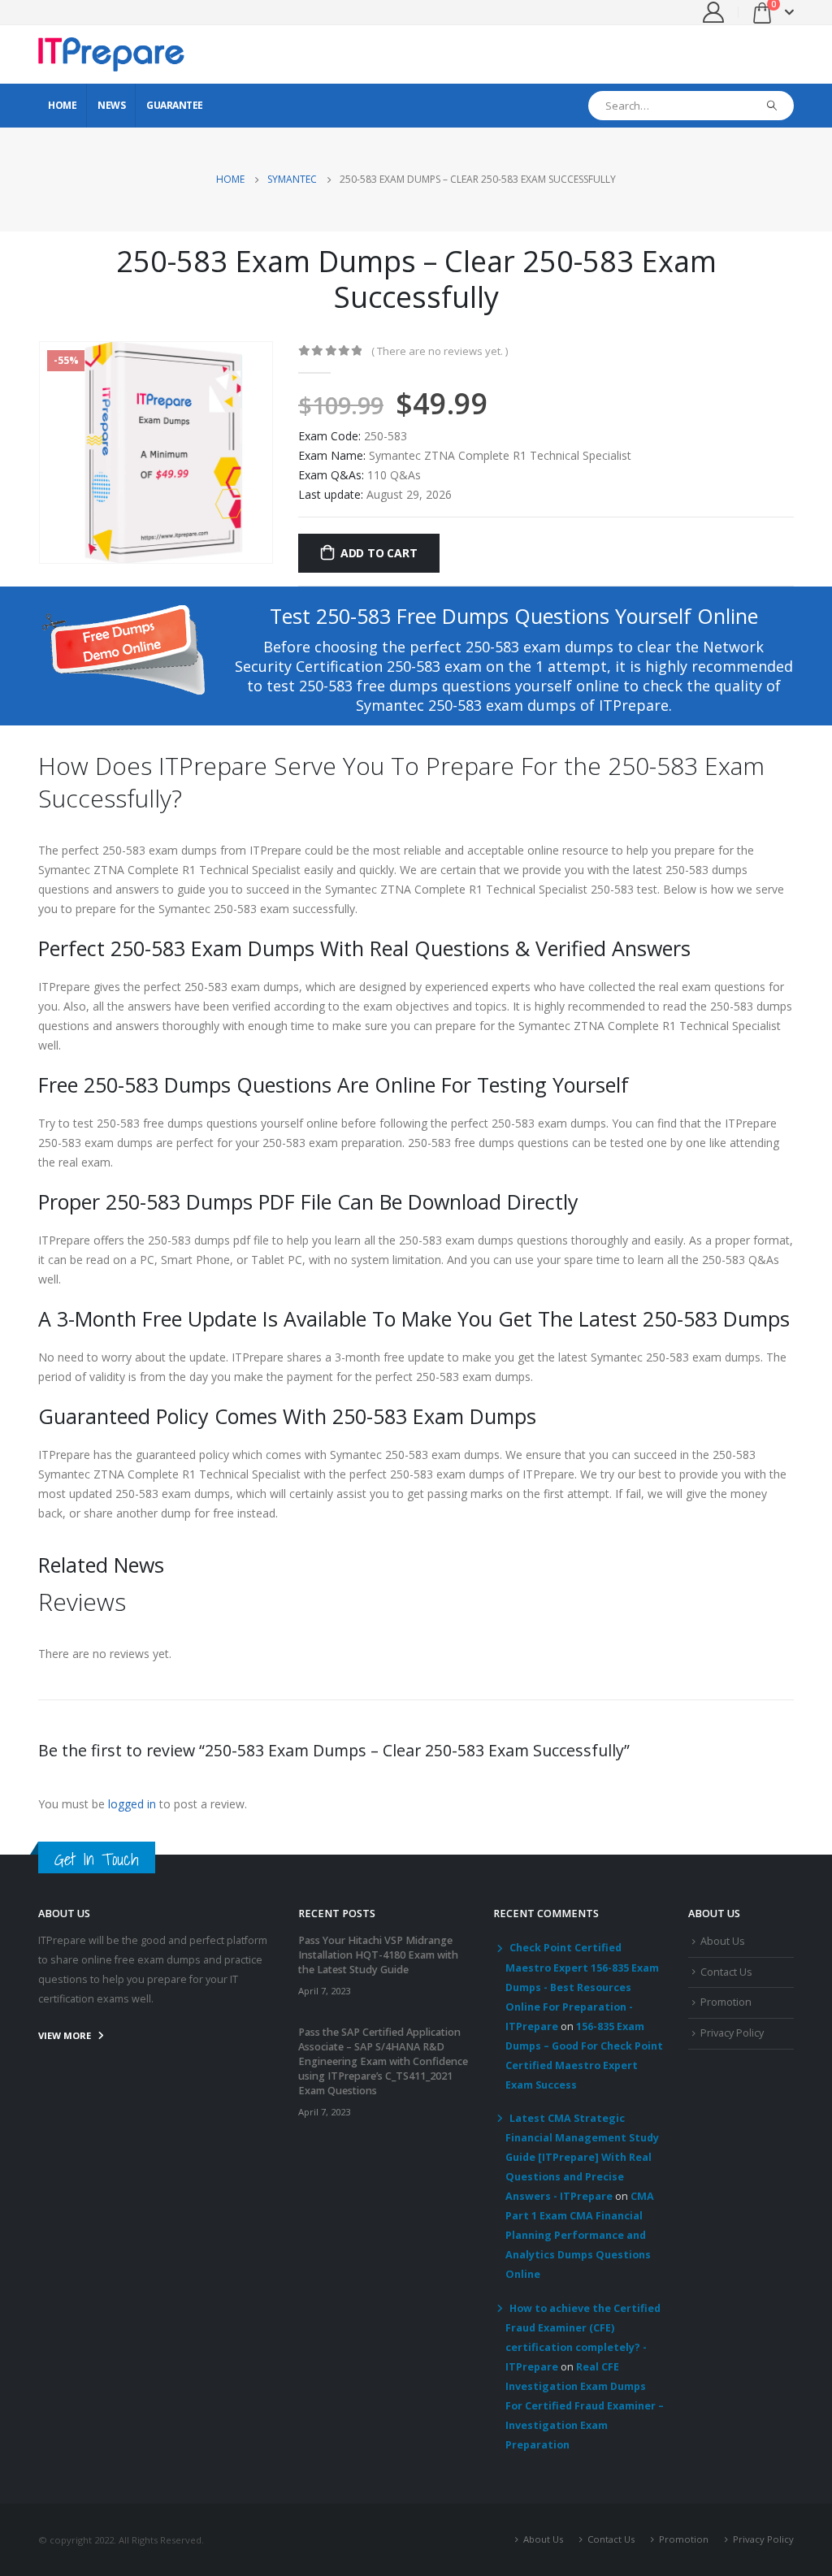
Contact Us (726, 1972)
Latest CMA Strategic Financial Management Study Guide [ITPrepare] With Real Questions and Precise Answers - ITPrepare (582, 2158)
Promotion (726, 2002)
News (111, 105)
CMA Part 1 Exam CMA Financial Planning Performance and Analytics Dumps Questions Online (580, 2235)
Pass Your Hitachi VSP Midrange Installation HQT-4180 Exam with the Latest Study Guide (378, 1955)
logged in (132, 1804)
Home (62, 105)
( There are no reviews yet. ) (440, 351)
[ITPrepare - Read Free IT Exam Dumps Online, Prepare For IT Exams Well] (111, 54)
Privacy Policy (732, 2033)
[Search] (772, 106)
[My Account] (714, 12)
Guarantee (175, 105)
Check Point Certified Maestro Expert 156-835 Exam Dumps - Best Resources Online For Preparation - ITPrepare (582, 1987)
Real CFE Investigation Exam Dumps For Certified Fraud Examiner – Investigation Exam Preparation (585, 2406)
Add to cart (379, 553)
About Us (723, 1941)
